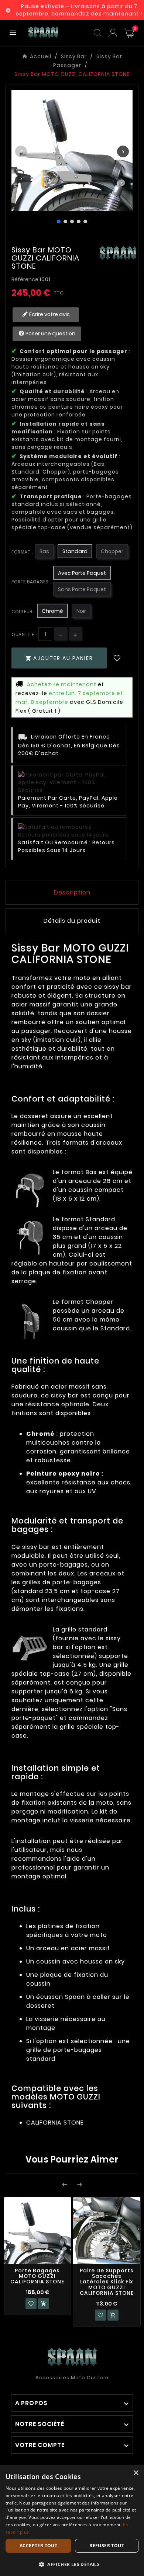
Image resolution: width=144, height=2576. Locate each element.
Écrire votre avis (49, 314)
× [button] (136, 2473)
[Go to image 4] (79, 221)
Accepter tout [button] (38, 2546)
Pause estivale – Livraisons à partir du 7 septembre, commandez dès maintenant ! (79, 10)
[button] (72, 2564)
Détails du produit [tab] (72, 921)
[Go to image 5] (85, 221)
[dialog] (72, 2521)
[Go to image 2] (65, 221)
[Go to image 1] (59, 221)
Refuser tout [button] (107, 2546)
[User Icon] (113, 33)
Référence (25, 279)
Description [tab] (72, 892)
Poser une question (50, 334)
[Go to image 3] (72, 221)
